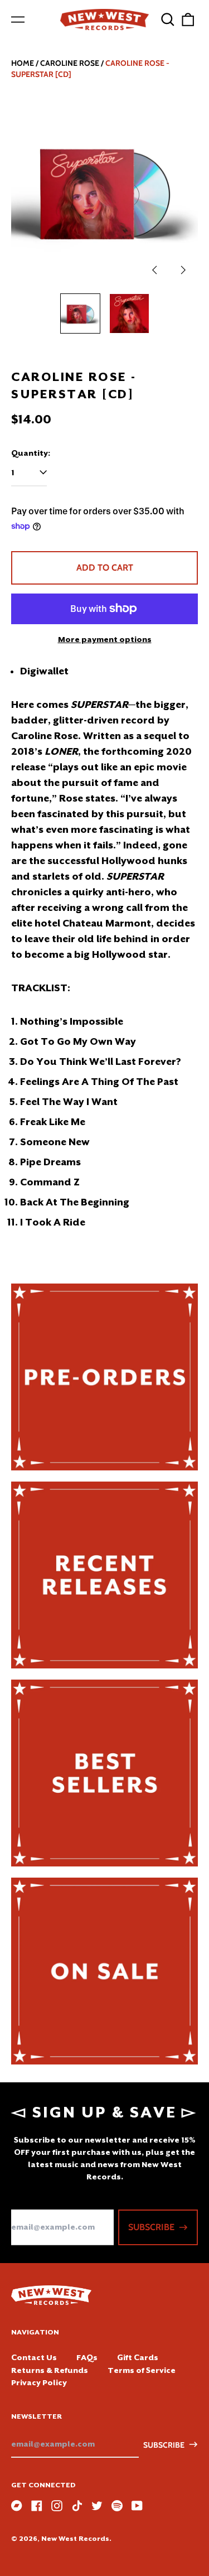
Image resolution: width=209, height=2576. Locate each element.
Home (23, 63)
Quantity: (31, 453)
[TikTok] (77, 2506)
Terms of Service (142, 2370)
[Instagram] (57, 2506)
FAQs (87, 2357)
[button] (168, 20)
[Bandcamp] (17, 2506)
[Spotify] (117, 2506)
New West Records (75, 2539)
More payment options (105, 639)
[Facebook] (37, 2506)
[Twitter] (97, 2506)
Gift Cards (138, 2357)
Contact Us (34, 2357)
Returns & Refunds (50, 2370)
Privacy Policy (39, 2382)
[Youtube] (137, 2506)
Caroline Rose (70, 63)
